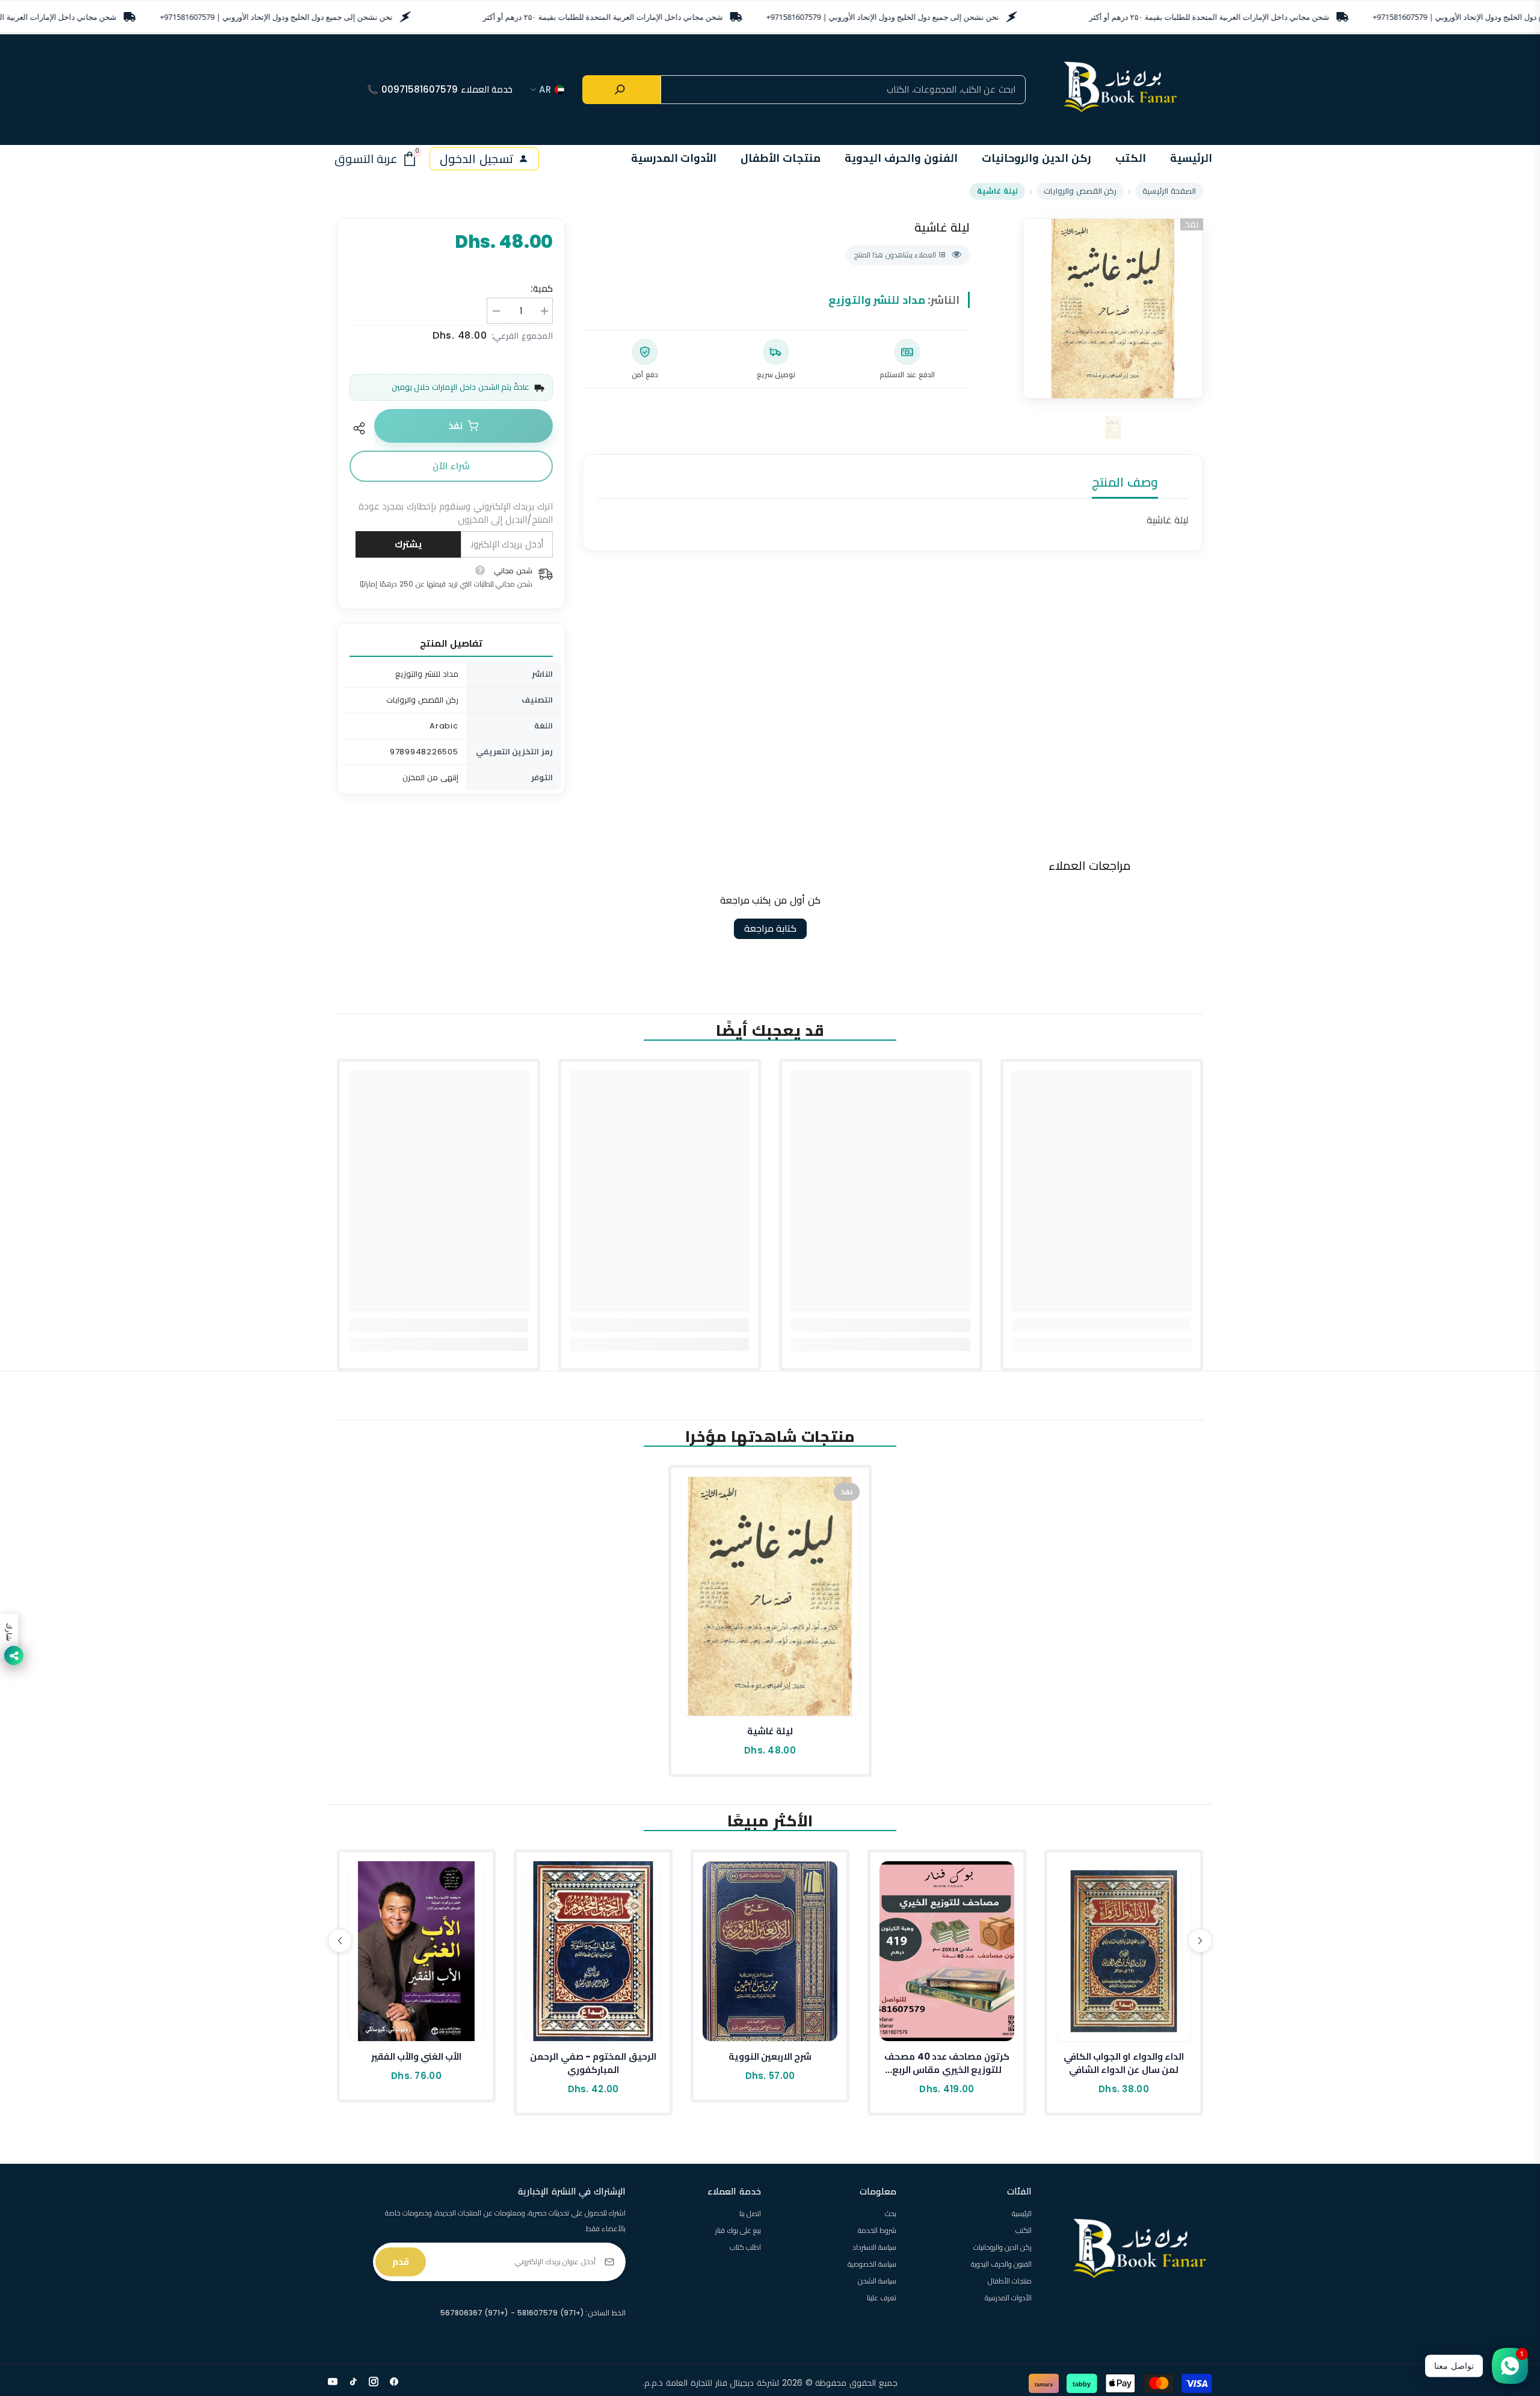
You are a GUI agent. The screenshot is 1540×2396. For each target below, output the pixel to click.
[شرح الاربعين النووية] (770, 1951)
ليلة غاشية (770, 1731)
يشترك (408, 544)
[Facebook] (394, 2382)
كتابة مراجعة (770, 929)
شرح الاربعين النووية (770, 2056)
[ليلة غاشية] (770, 1596)
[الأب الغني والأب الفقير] (416, 1951)
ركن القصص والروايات (1080, 191)
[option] (1113, 309)
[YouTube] (333, 2382)
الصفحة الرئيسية (1169, 191)
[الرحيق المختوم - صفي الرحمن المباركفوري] (593, 1951)
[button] (340, 1941)
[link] (1102, 1325)
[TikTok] (353, 2382)
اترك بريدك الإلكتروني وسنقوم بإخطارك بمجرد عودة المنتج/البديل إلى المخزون (456, 513)
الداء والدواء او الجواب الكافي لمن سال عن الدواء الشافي (1124, 2063)
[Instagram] (374, 2382)
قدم (401, 2262)
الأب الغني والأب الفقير (417, 2056)
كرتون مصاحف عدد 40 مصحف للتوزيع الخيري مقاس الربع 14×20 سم (947, 2063)
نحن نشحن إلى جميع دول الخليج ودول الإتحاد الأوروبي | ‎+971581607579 (276, 17)
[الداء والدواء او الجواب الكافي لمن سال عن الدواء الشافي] (1124, 1951)
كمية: (542, 288)
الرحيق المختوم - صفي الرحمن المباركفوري (593, 2063)
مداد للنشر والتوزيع (877, 300)
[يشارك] (362, 428)
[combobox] (843, 90)
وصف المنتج (1125, 482)
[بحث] (621, 90)
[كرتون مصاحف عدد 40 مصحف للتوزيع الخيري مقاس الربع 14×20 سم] (947, 1951)
